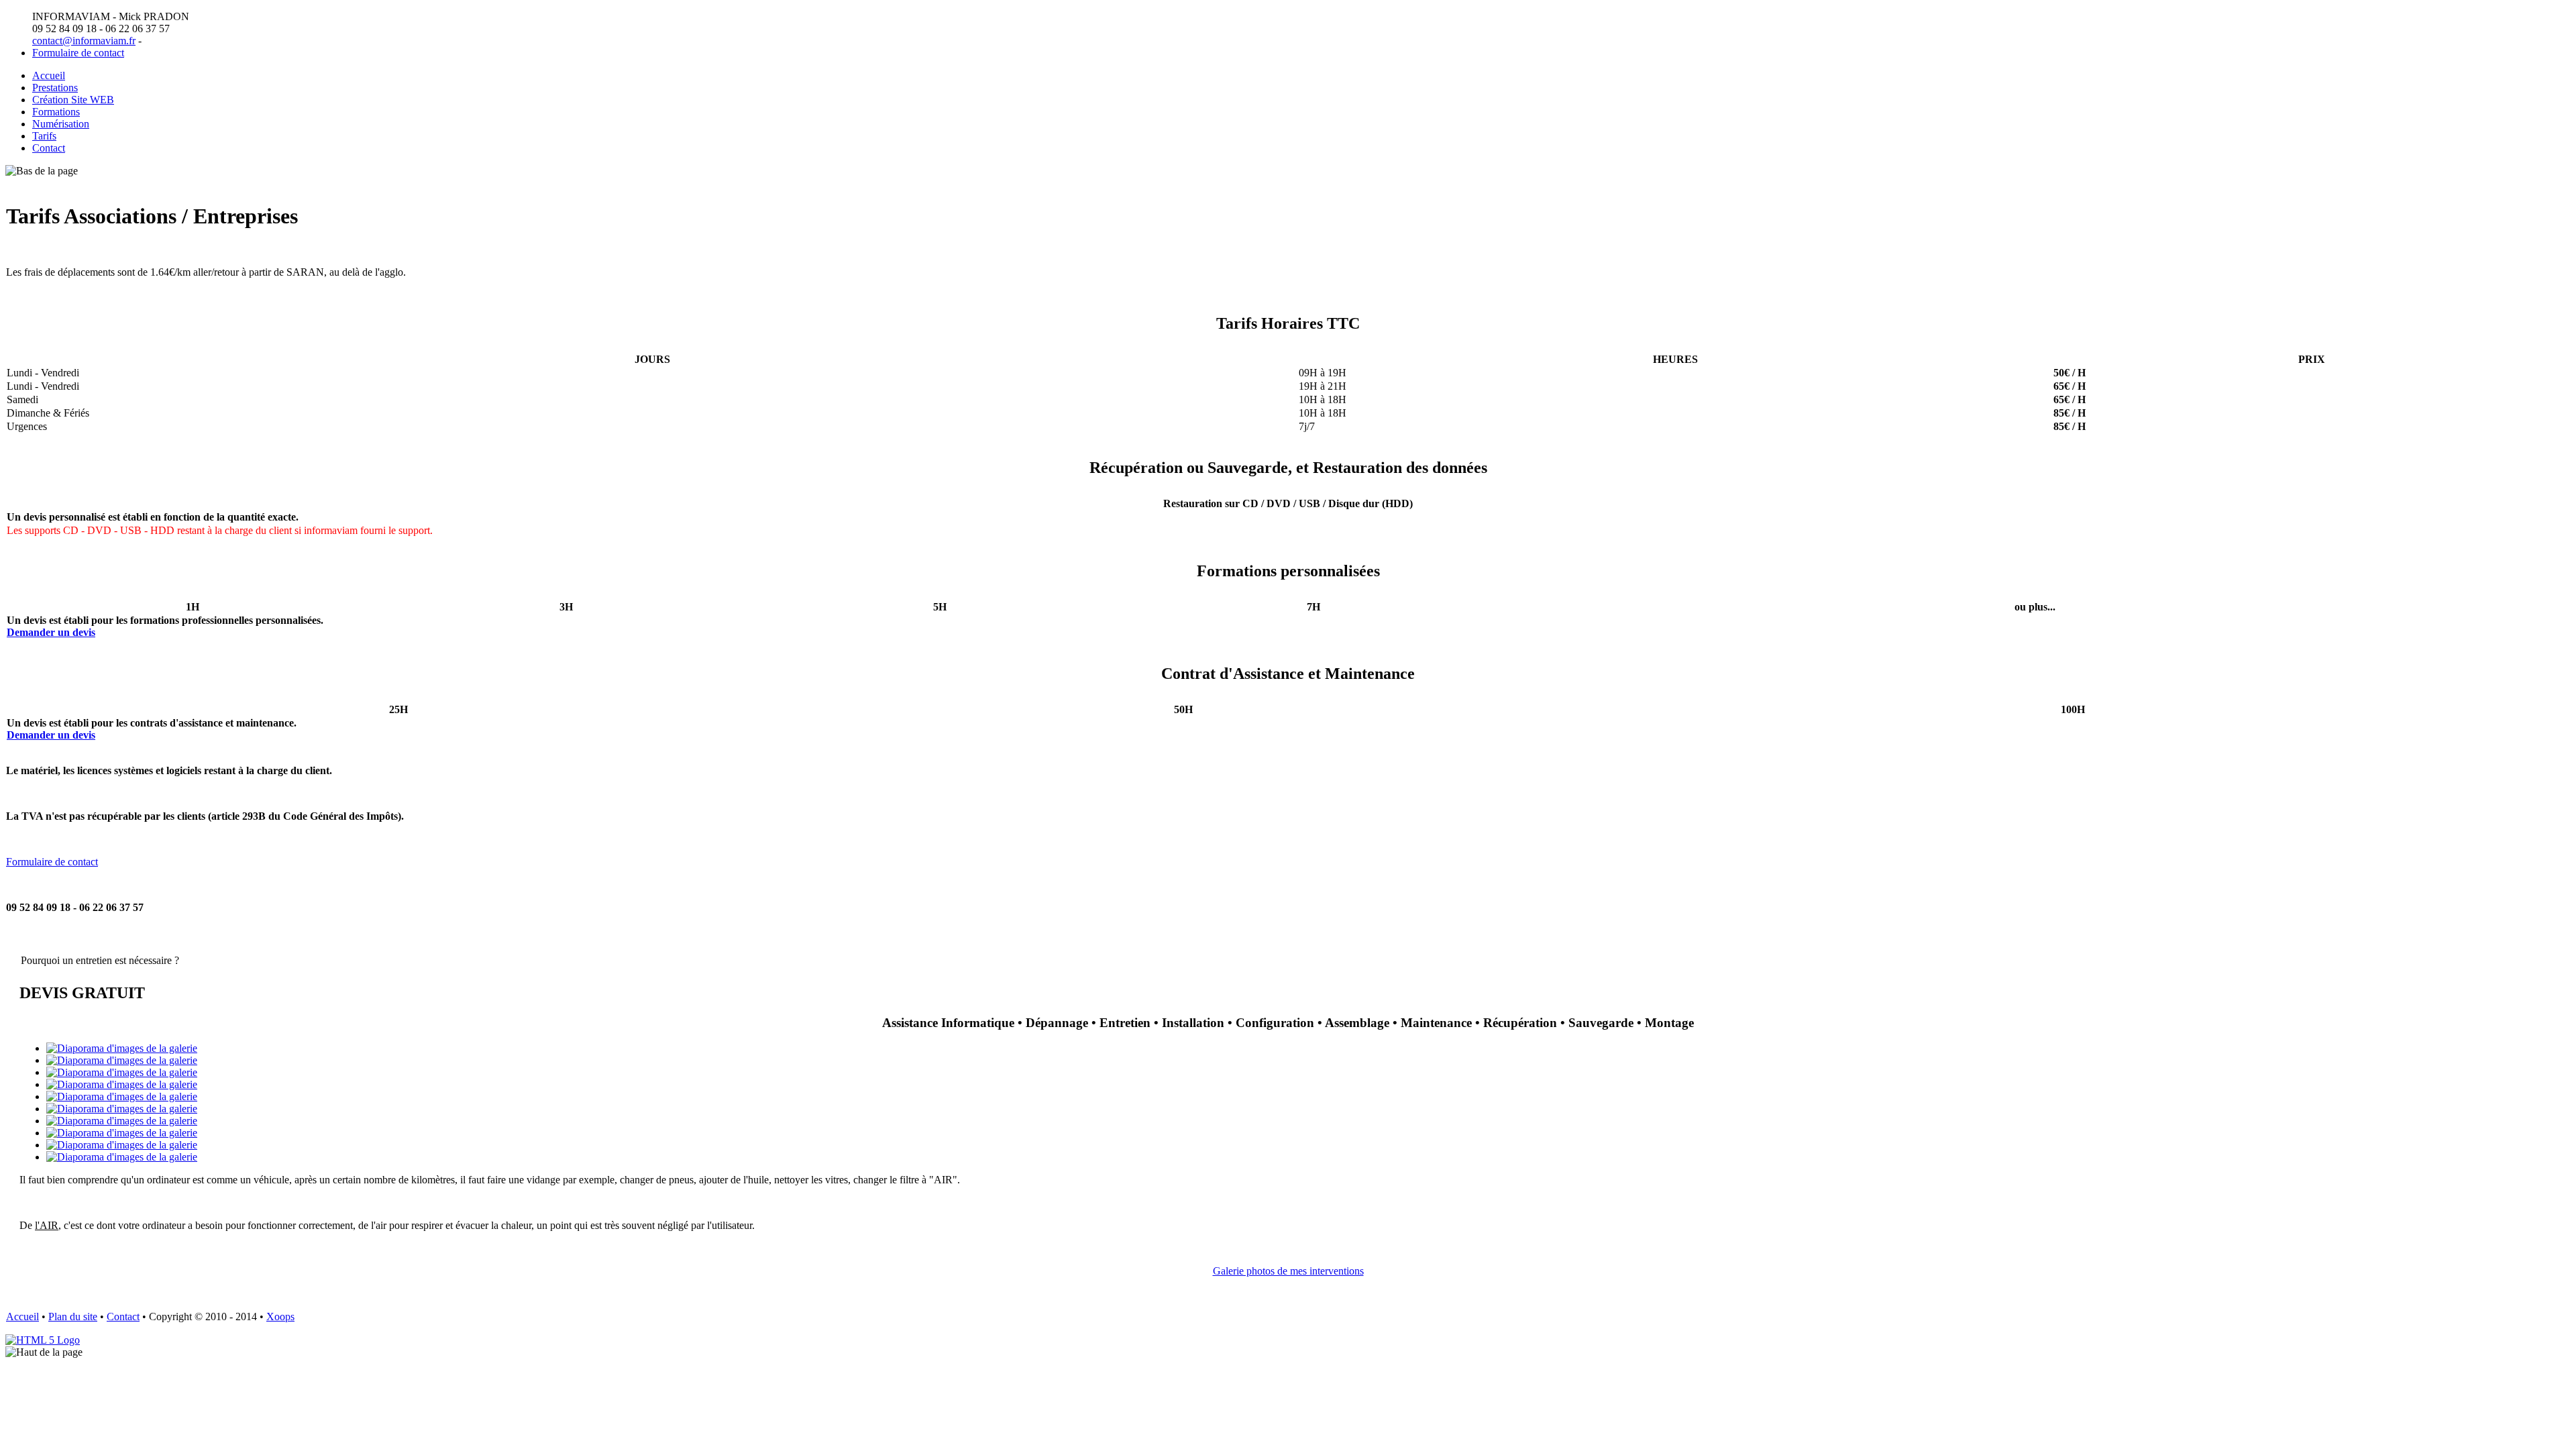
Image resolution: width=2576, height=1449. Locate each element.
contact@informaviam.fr (84, 41)
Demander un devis (51, 632)
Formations (56, 112)
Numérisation (61, 124)
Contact (49, 148)
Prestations (55, 88)
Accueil (49, 75)
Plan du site (73, 1317)
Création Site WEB (73, 100)
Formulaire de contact (78, 53)
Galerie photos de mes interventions (1288, 1271)
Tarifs (44, 136)
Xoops (280, 1317)
